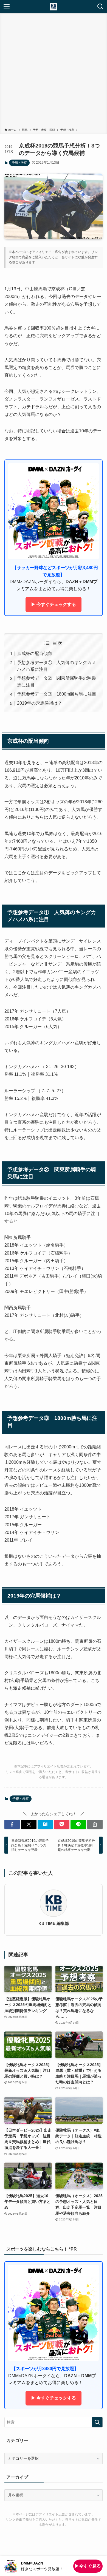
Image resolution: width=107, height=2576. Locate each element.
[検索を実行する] (97, 2422)
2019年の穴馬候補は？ (40, 703)
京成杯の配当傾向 (35, 653)
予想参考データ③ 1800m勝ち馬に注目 (57, 694)
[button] (12, 1825)
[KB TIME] (54, 7)
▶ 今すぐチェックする (54, 604)
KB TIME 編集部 (54, 1923)
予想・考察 (19, 163)
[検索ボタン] (100, 7)
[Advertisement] (54, 72)
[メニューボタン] (7, 7)
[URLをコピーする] (95, 1825)
